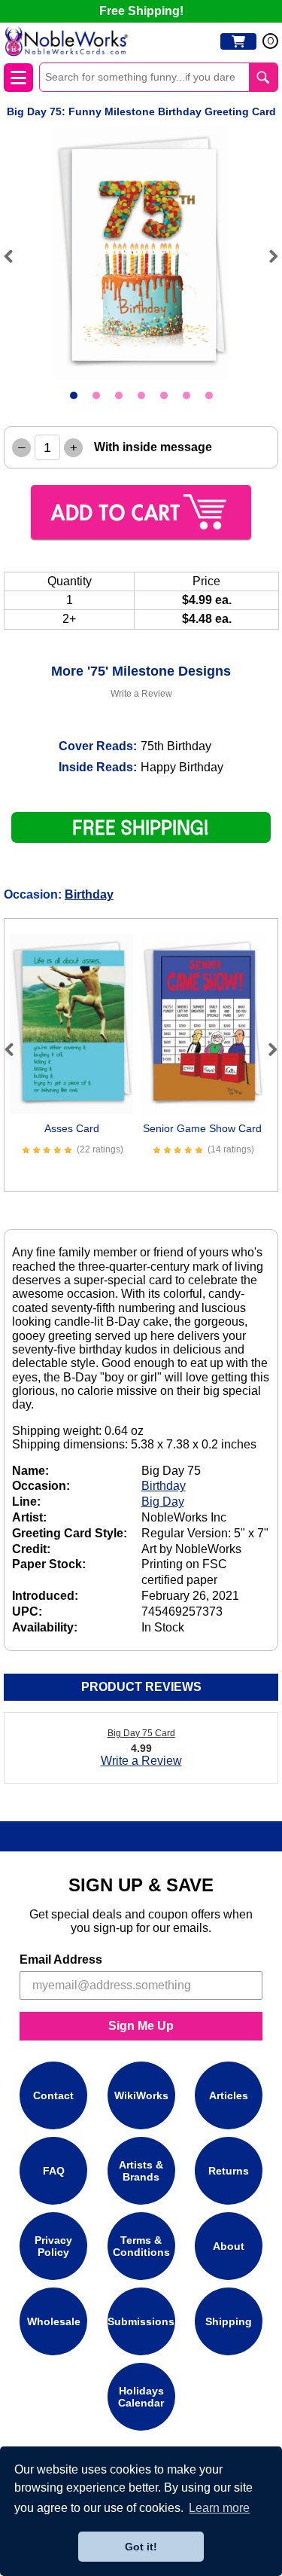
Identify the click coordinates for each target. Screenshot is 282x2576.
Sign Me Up (141, 2026)
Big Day (163, 1502)
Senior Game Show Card (202, 1128)
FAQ (54, 2171)
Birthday (89, 894)
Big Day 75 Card (141, 1733)
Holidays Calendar (141, 2397)
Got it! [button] (141, 2547)
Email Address (61, 1959)
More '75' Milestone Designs (141, 671)
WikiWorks (141, 2095)
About (229, 2246)
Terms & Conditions (141, 2246)
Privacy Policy (53, 2246)
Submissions (141, 2321)
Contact (53, 2095)
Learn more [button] (219, 2508)
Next (267, 256)
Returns (229, 2171)
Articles (229, 2095)
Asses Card (72, 1128)
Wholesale (54, 2321)
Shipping (229, 2321)
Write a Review (141, 694)
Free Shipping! (141, 11)
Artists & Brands (141, 2171)
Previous (15, 256)
